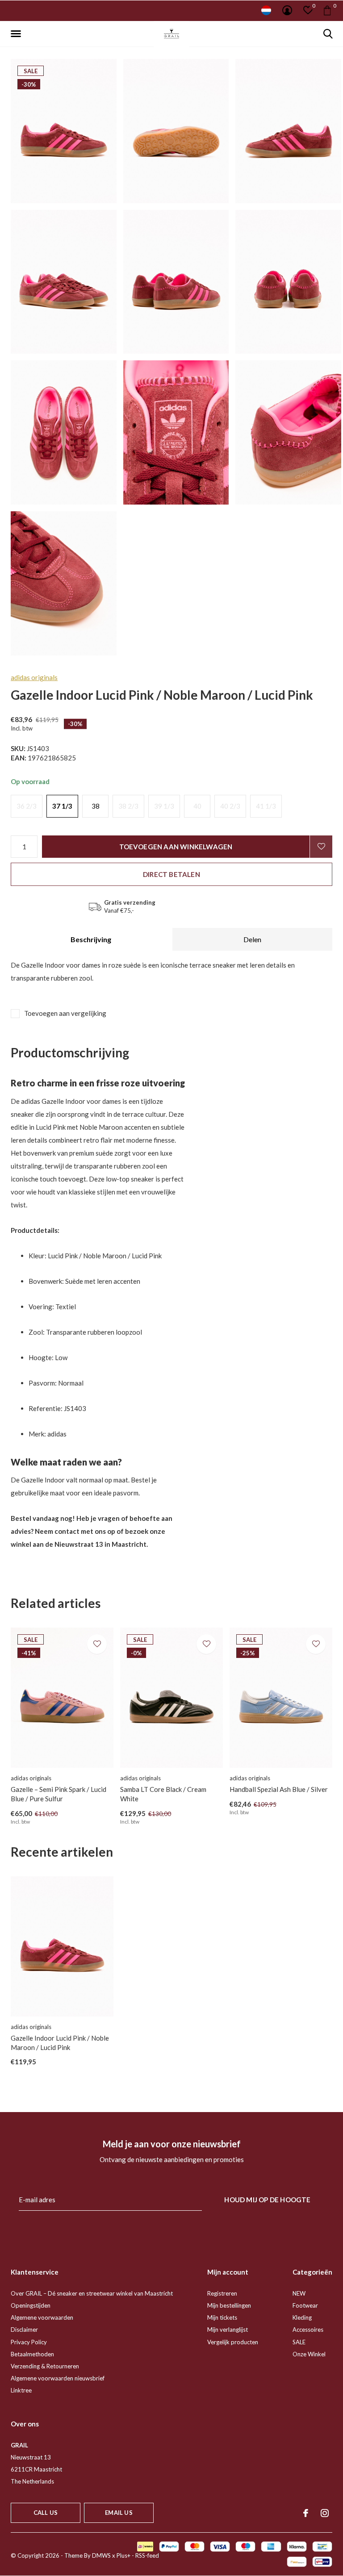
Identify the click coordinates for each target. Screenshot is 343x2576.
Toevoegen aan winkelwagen (176, 847)
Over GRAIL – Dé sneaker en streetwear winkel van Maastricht (92, 2293)
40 (197, 806)
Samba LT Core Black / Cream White (163, 1794)
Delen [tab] (252, 939)
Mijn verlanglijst (228, 2330)
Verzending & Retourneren (45, 2366)
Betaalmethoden (32, 2354)
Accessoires (308, 2330)
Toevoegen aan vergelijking (65, 1013)
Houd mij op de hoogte (267, 2200)
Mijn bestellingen (229, 2305)
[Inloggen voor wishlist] (321, 847)
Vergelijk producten (233, 2342)
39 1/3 (164, 806)
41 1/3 (266, 806)
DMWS (101, 2555)
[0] (327, 10)
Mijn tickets (222, 2317)
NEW (299, 2293)
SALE (299, 2342)
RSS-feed (147, 2555)
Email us (119, 2513)
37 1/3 (62, 806)
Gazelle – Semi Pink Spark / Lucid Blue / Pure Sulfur (59, 1794)
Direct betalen (171, 874)
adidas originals (34, 677)
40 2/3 (230, 806)
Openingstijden (31, 2305)
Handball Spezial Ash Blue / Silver (279, 1789)
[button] (17, 34)
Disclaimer (24, 2330)
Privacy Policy (29, 2342)
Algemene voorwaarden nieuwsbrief (58, 2378)
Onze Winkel (309, 2354)
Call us (46, 2513)
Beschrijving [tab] (91, 939)
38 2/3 (128, 806)
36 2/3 (27, 806)
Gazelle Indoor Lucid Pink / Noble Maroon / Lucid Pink (60, 2043)
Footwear (305, 2305)
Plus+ (123, 2555)
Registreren (222, 2293)
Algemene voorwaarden (42, 2317)
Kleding (302, 2317)
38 (96, 806)
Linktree (21, 2390)
